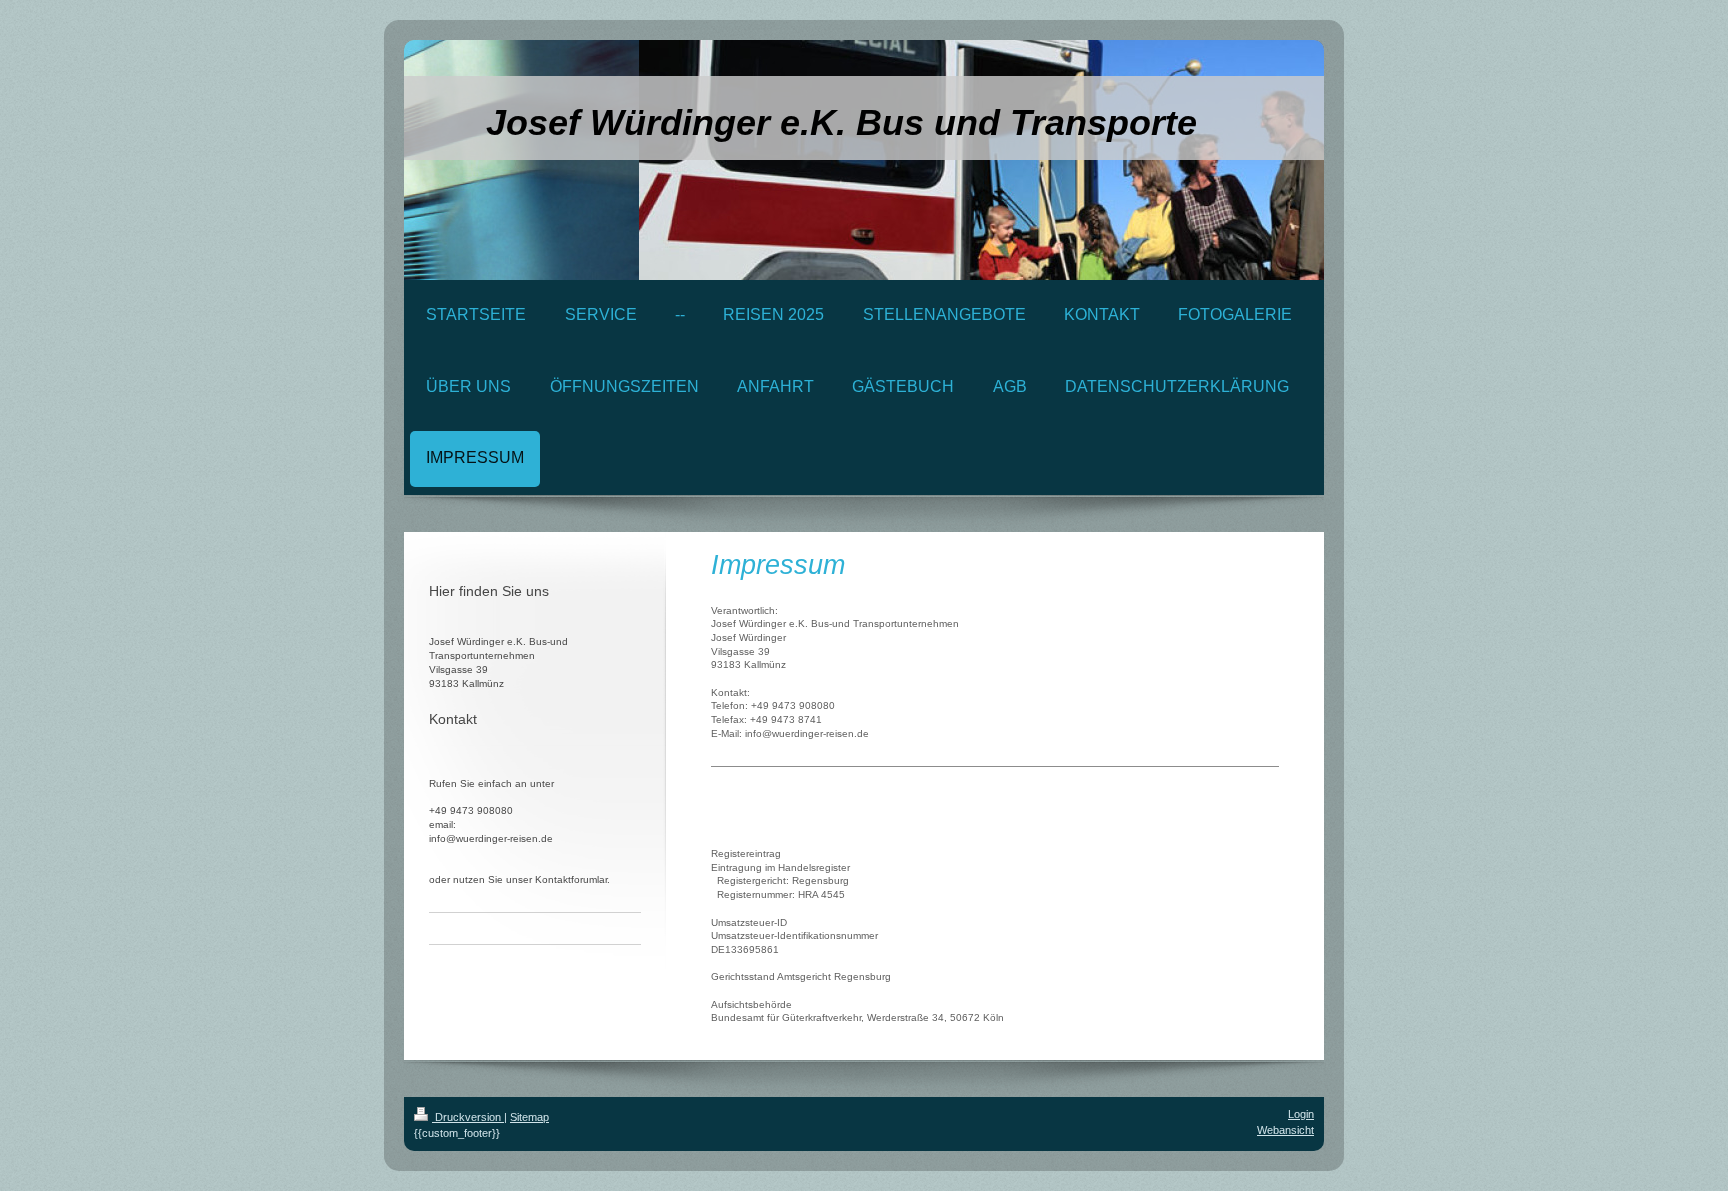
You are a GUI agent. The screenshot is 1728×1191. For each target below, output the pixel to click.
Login (1301, 1114)
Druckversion (468, 1117)
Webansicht (1285, 1130)
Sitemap (529, 1117)
